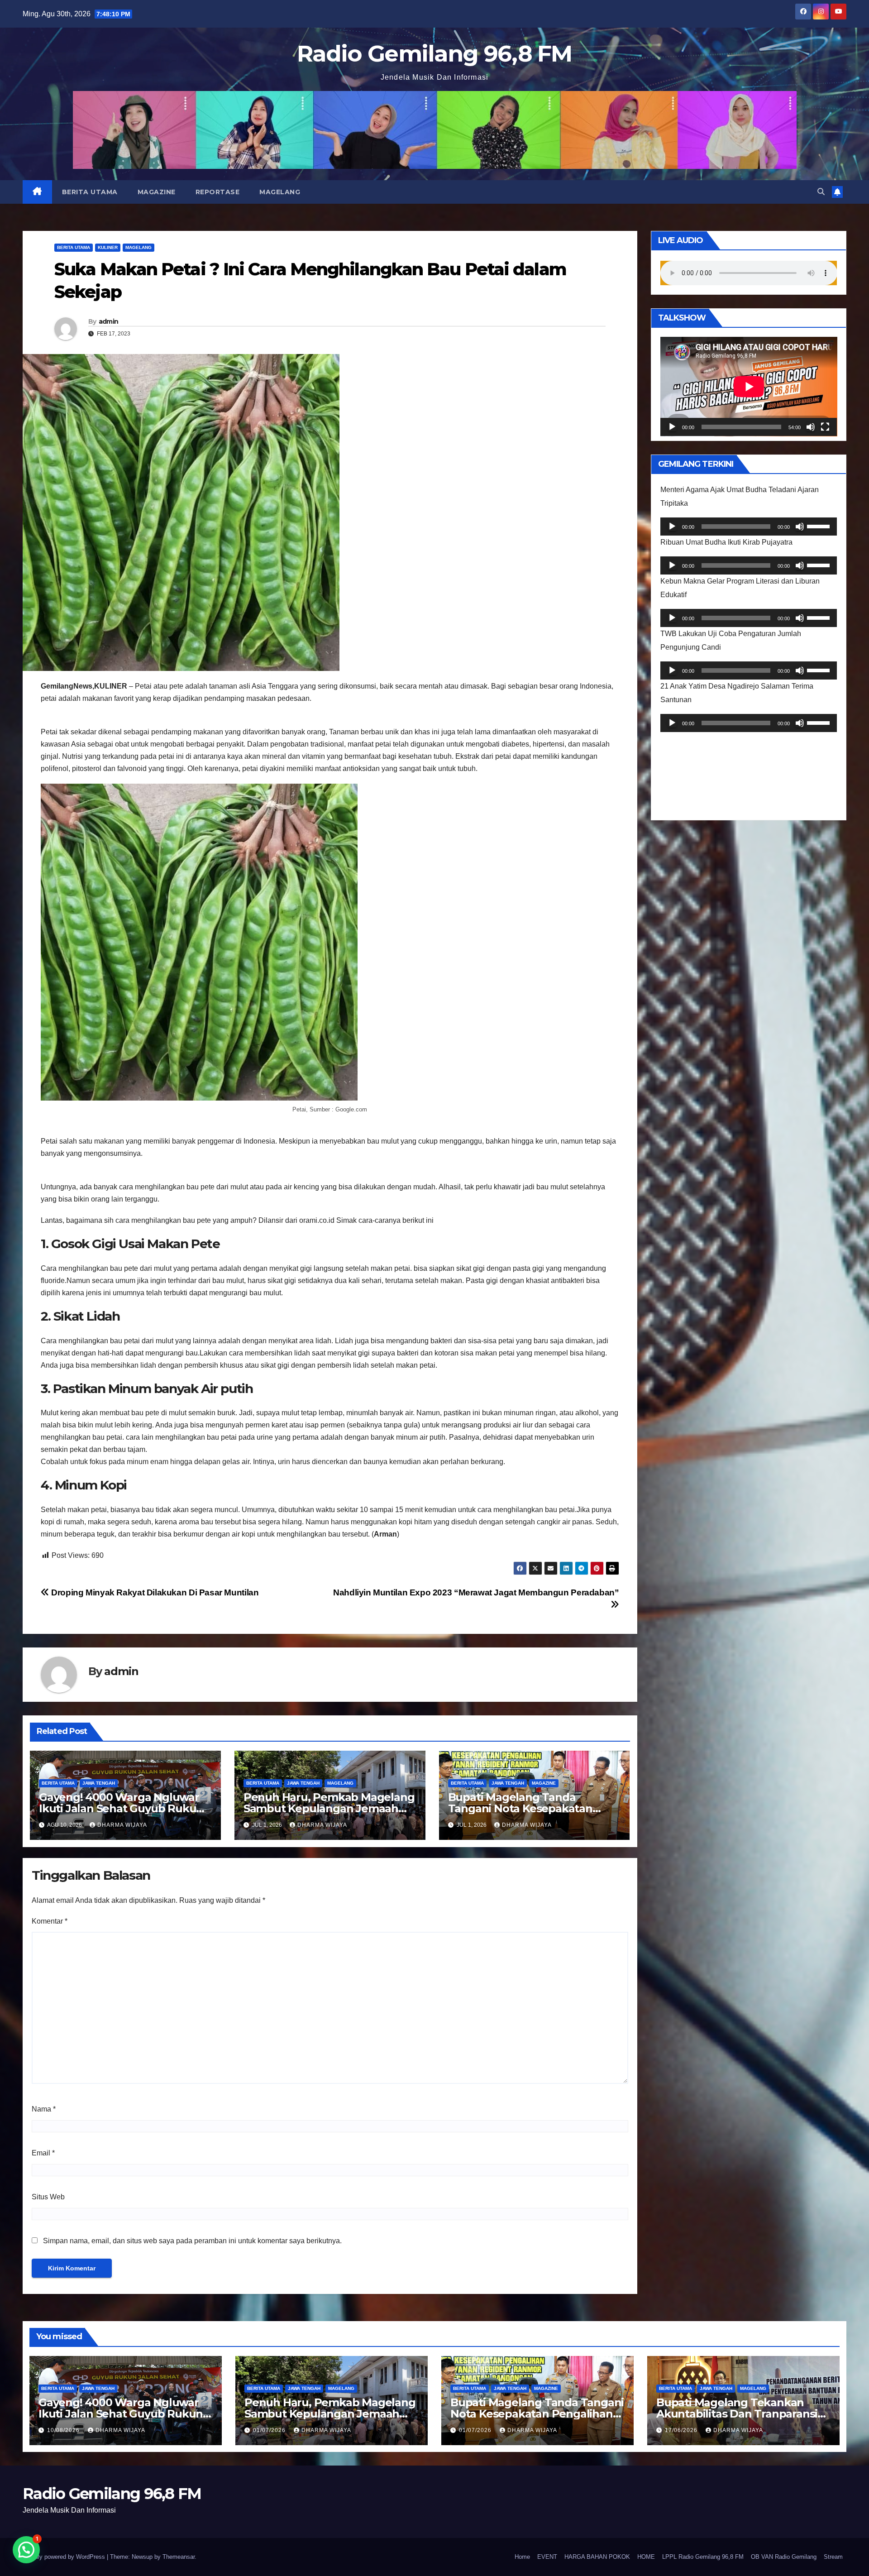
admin (109, 321)
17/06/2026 (682, 2430)
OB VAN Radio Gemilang (784, 2557)
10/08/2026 (64, 2430)
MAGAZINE (157, 192)
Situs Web (48, 2197)
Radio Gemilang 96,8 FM (434, 54)
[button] (821, 192)
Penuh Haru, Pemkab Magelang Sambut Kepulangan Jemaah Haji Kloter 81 (329, 1808)
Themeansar (179, 2557)
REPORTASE (218, 192)
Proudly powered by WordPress (65, 2557)
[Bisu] (811, 427)
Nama (44, 2109)
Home (522, 2557)
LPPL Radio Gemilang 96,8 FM (703, 2557)
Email (43, 2153)
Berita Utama (90, 192)
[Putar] (672, 427)
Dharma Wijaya (122, 1825)
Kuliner (108, 247)
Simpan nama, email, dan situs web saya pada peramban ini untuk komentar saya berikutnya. (192, 2241)
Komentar (50, 1921)
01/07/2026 (270, 2430)
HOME (646, 2557)
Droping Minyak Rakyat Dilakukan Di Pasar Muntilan (154, 1592)
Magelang (280, 192)
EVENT (547, 2557)
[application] (749, 387)
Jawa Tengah (99, 1783)
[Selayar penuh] (825, 427)
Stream (833, 2557)
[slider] (820, 526)
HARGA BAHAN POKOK (597, 2557)
